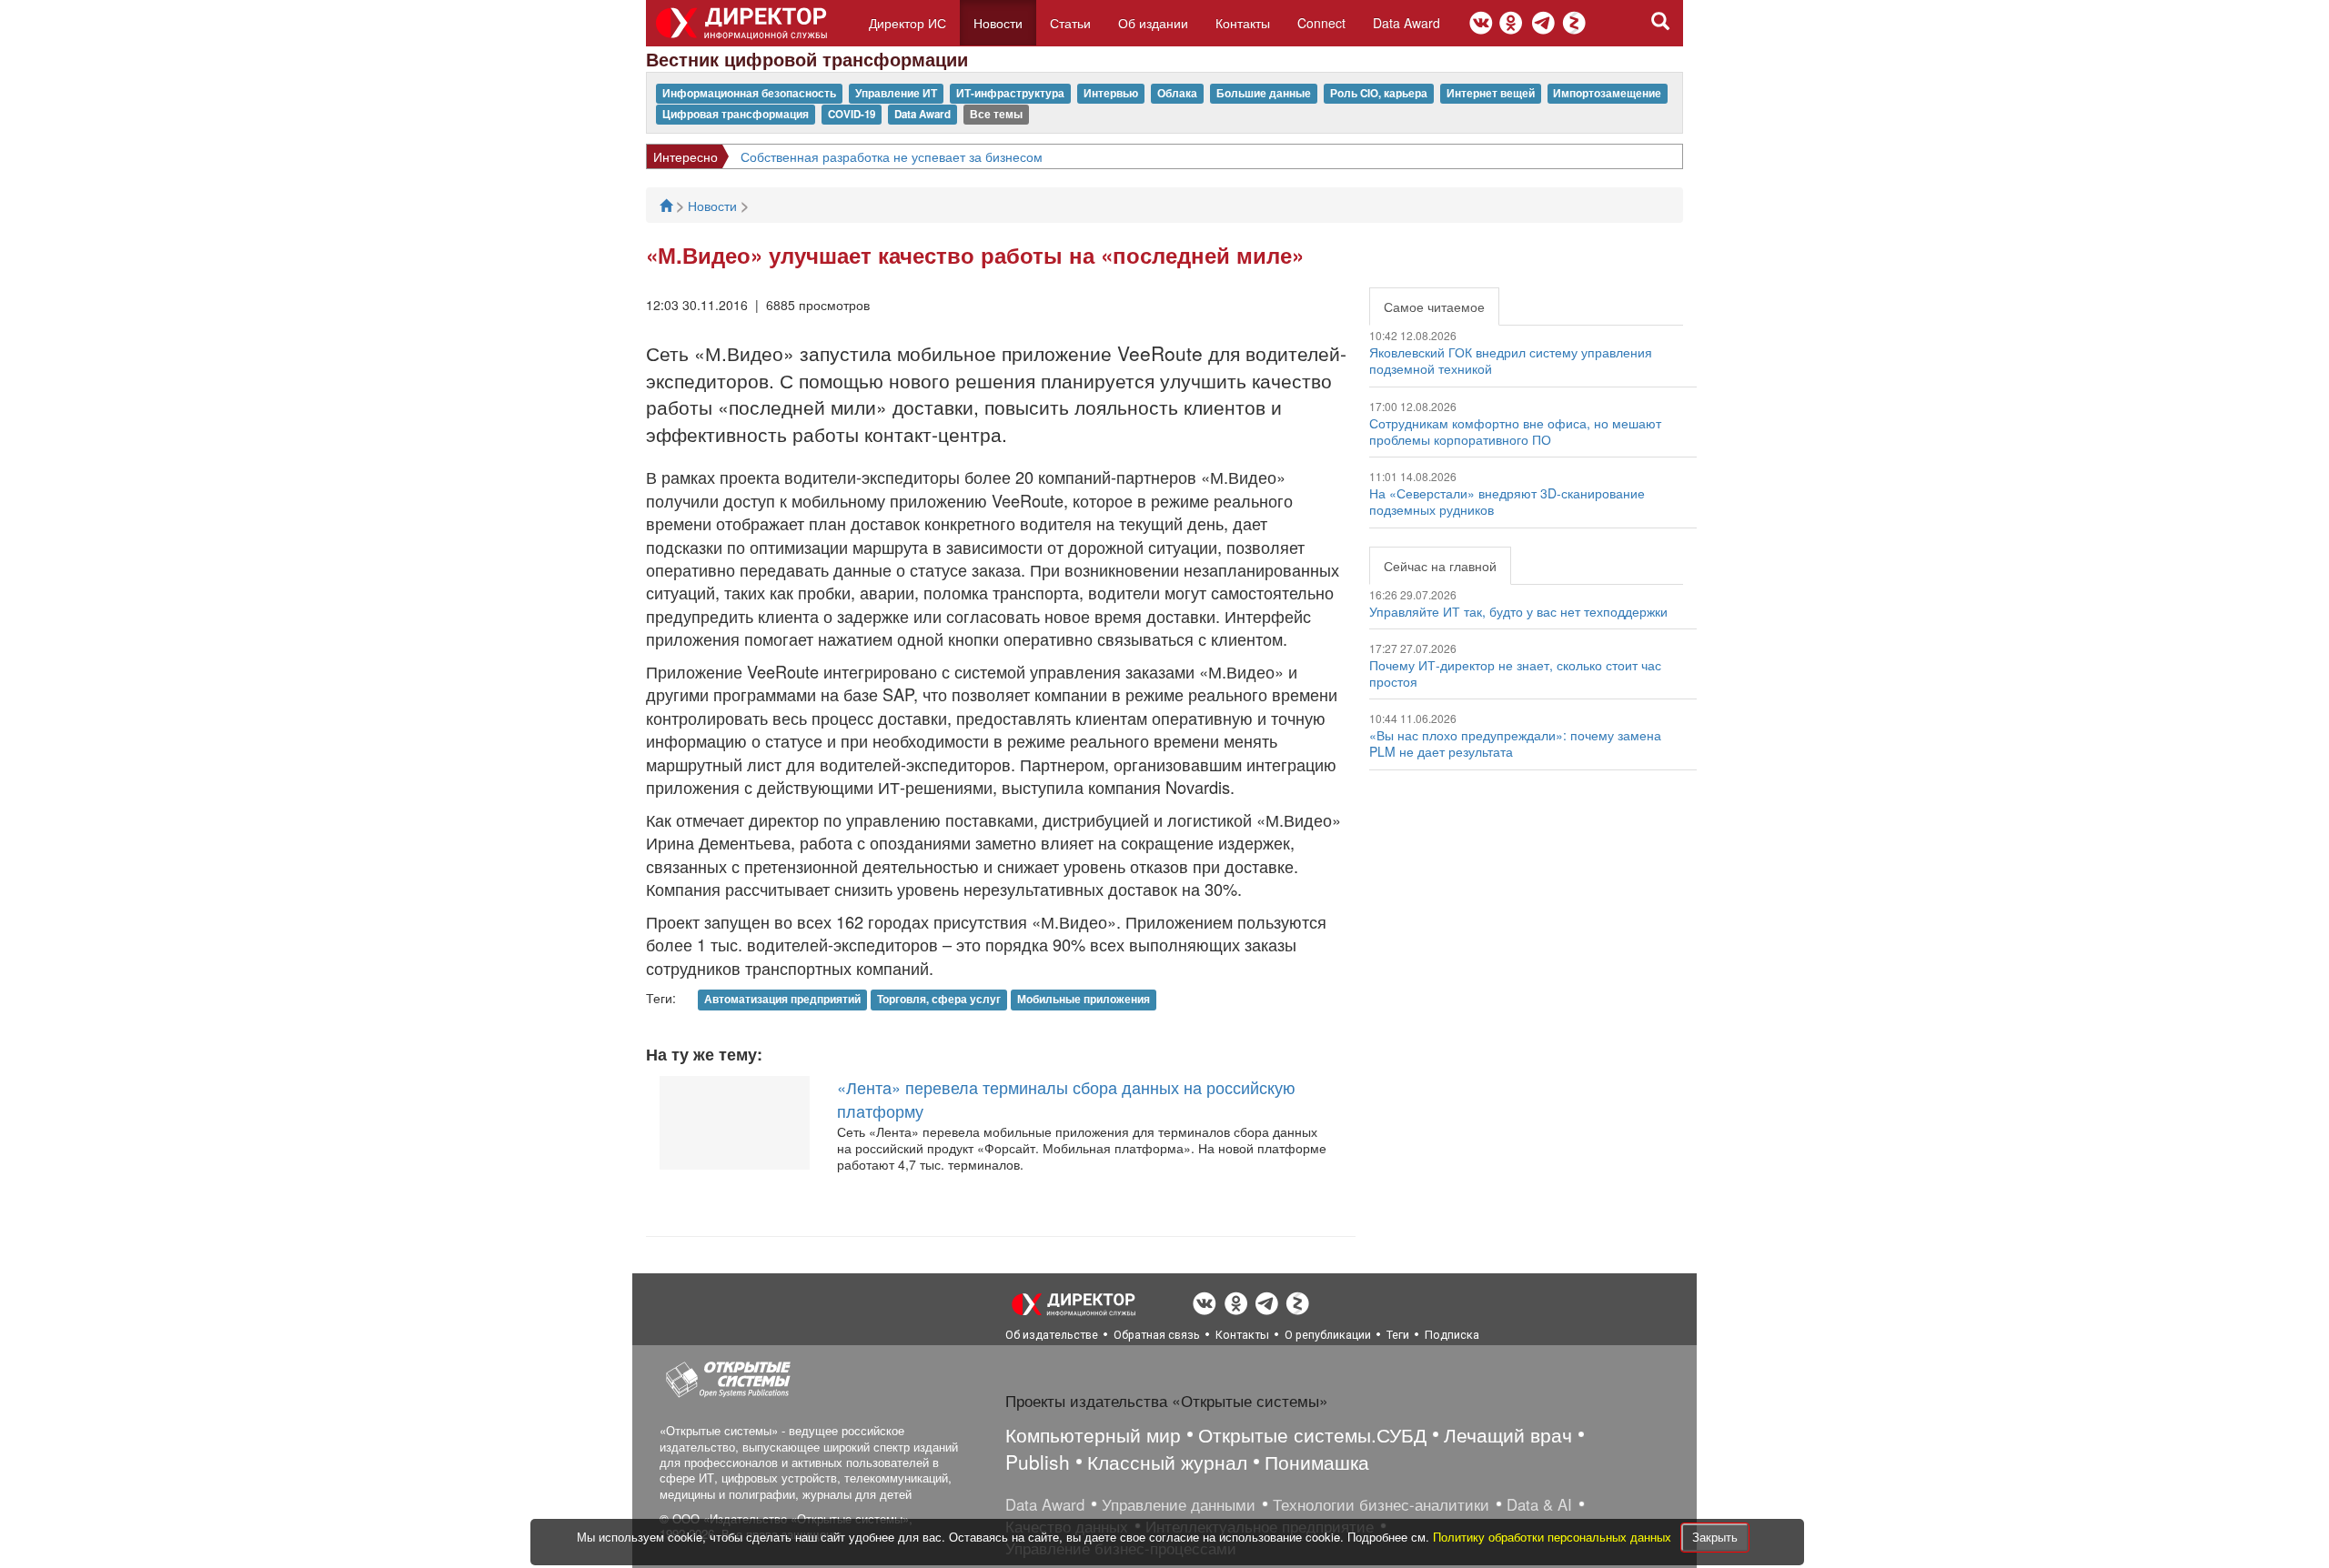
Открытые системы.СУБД (1312, 1434)
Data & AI (1539, 1504)
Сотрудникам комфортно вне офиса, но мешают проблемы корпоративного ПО (1515, 431)
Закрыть (1715, 1537)
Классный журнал (1167, 1462)
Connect (1321, 23)
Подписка (1452, 1335)
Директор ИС (907, 23)
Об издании (1153, 23)
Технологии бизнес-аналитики (1381, 1504)
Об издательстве (1052, 1335)
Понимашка (1317, 1462)
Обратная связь (1157, 1335)
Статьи (1070, 23)
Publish (1038, 1462)
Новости (998, 23)
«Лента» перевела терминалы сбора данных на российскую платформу (1066, 1099)
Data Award (1406, 23)
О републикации (1328, 1335)
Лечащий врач (1508, 1434)
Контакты (1243, 23)
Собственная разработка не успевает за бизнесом (892, 156)
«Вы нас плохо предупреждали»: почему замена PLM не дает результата (1515, 743)
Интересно (686, 156)
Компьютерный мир (1093, 1434)
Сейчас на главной (1440, 566)
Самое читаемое (1434, 307)
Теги (1398, 1335)
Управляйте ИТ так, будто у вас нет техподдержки (1518, 611)
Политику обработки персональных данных (1554, 1537)
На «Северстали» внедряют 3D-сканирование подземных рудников (1507, 501)
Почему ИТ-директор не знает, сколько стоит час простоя (1515, 673)
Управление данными (1179, 1504)
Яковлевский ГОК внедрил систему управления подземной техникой (1511, 360)
